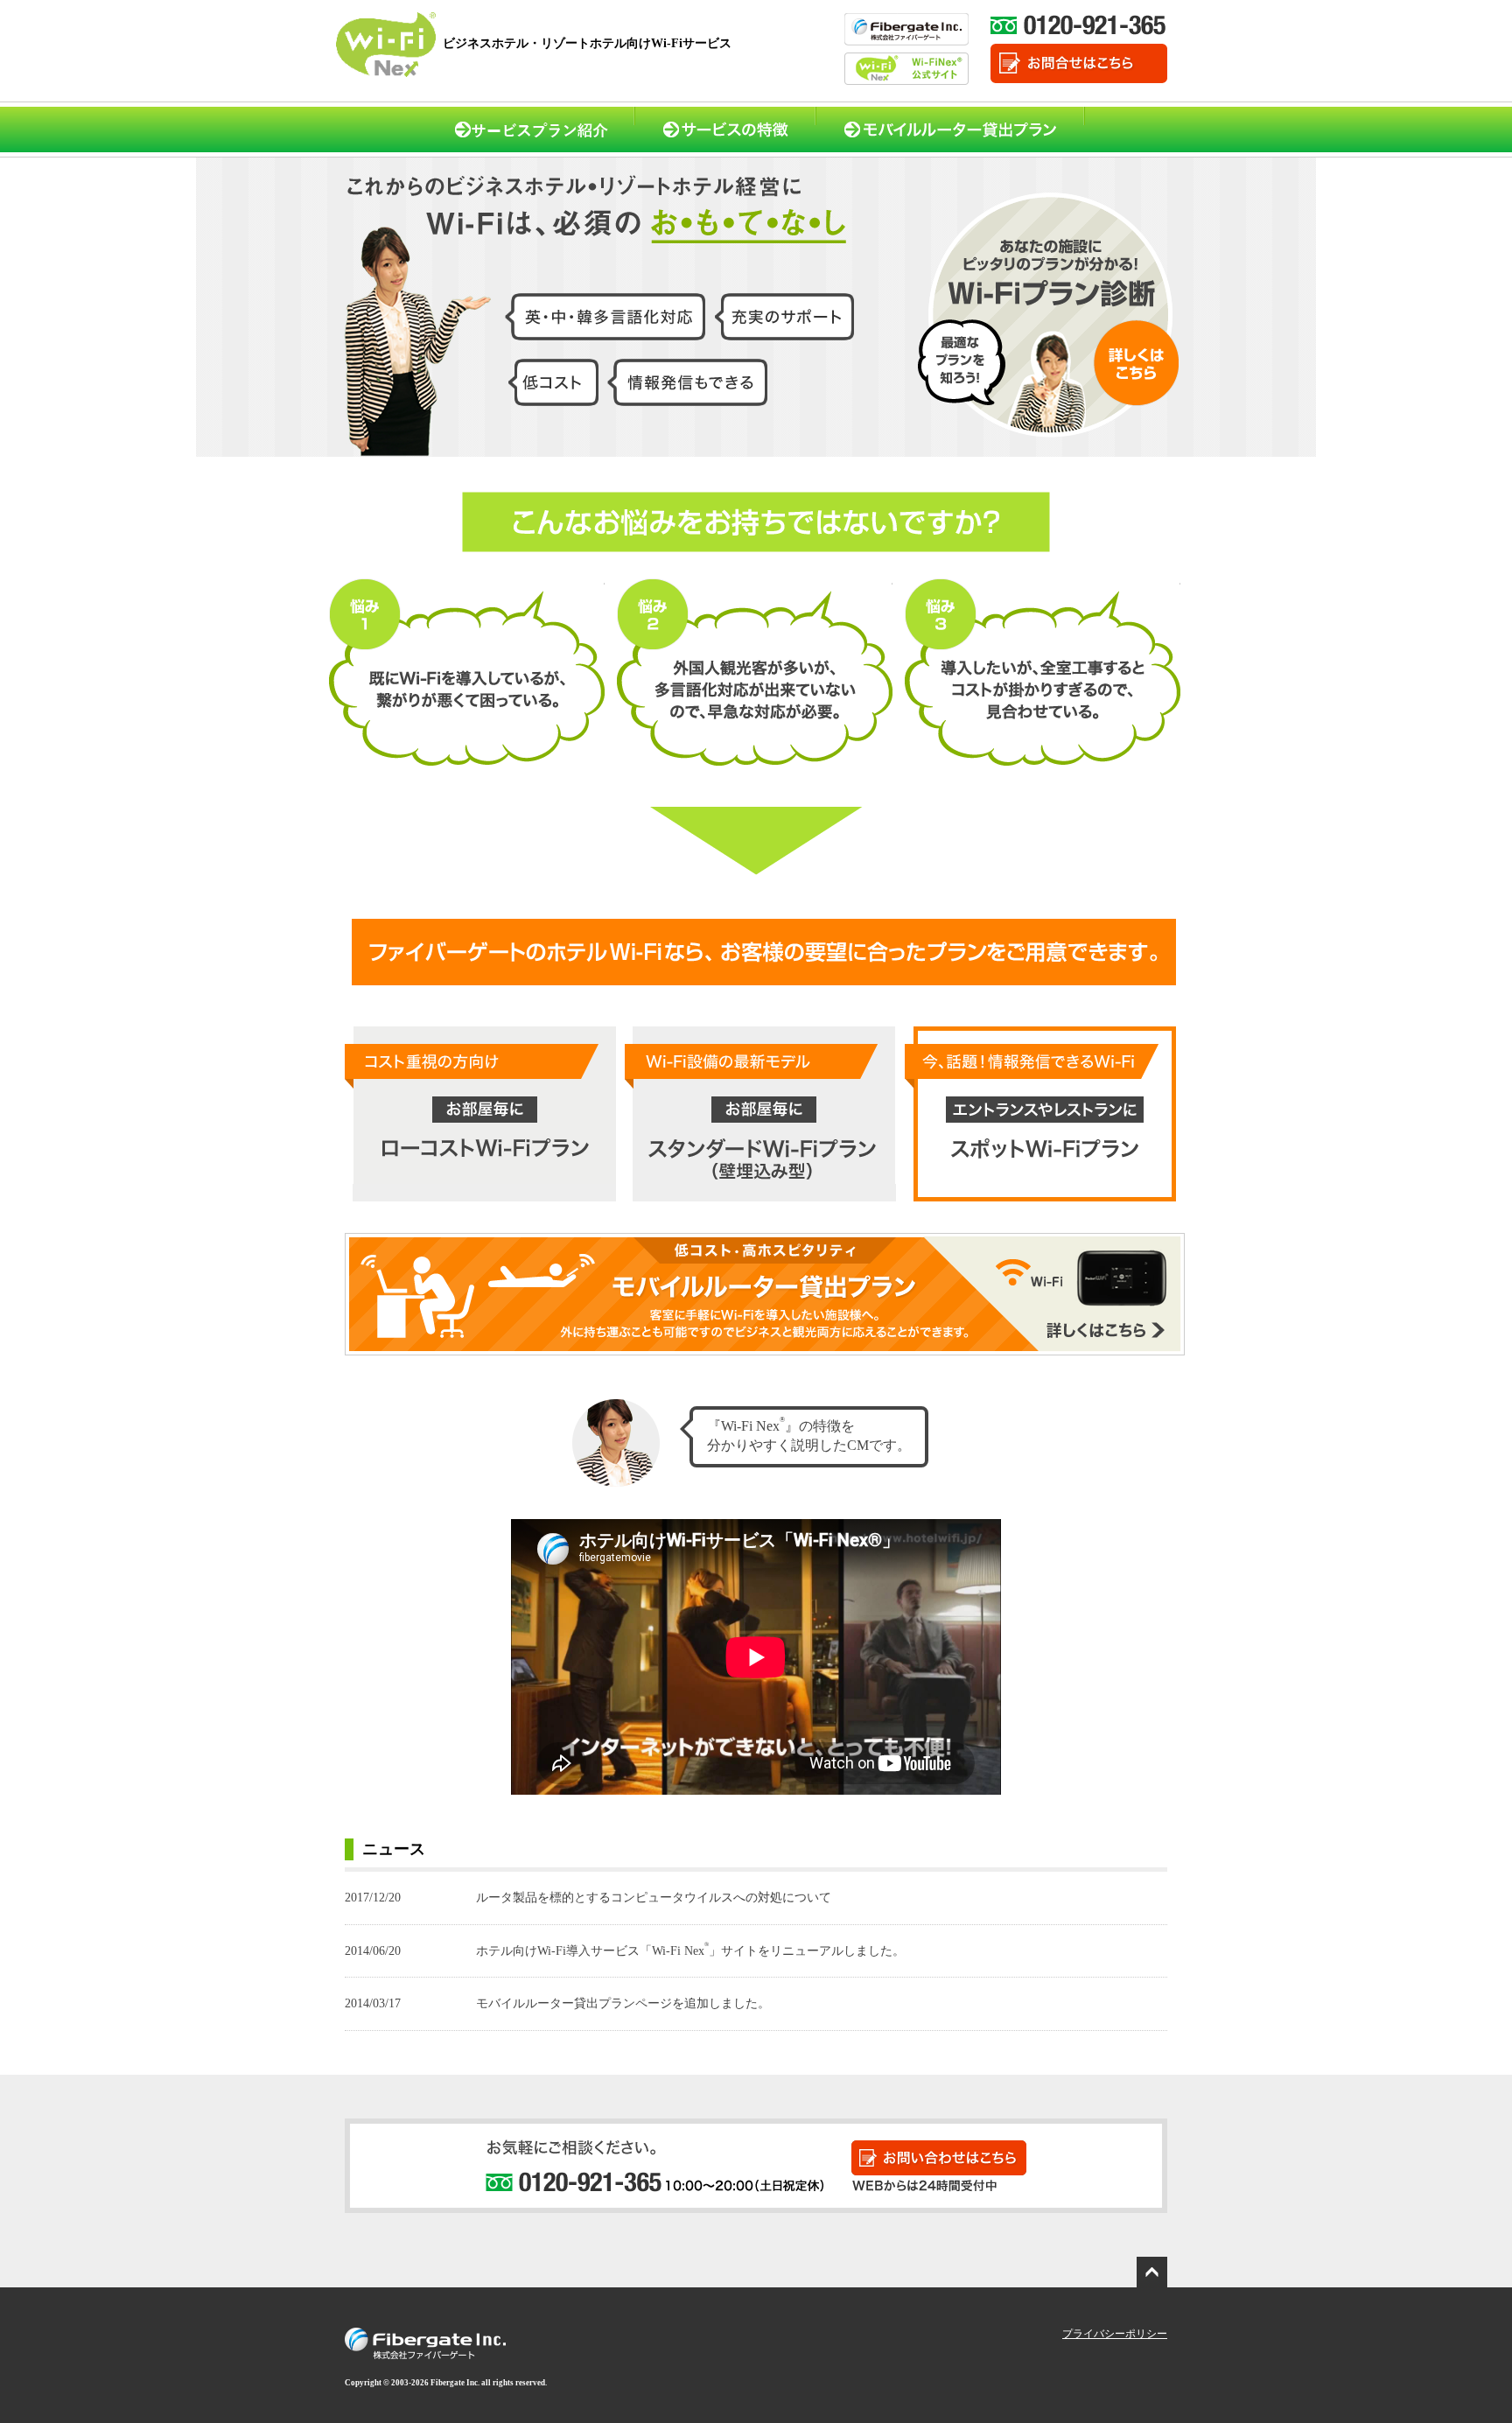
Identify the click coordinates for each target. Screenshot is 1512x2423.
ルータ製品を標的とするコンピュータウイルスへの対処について (588, 1898)
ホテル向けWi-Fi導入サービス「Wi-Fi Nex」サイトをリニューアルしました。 (625, 1951)
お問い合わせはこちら (1079, 63)
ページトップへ (1154, 2270)
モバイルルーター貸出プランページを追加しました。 (557, 2003)
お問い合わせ (969, 2145)
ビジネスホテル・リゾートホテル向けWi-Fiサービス (587, 43)
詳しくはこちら (1154, 1237)
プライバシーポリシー (1115, 2334)
